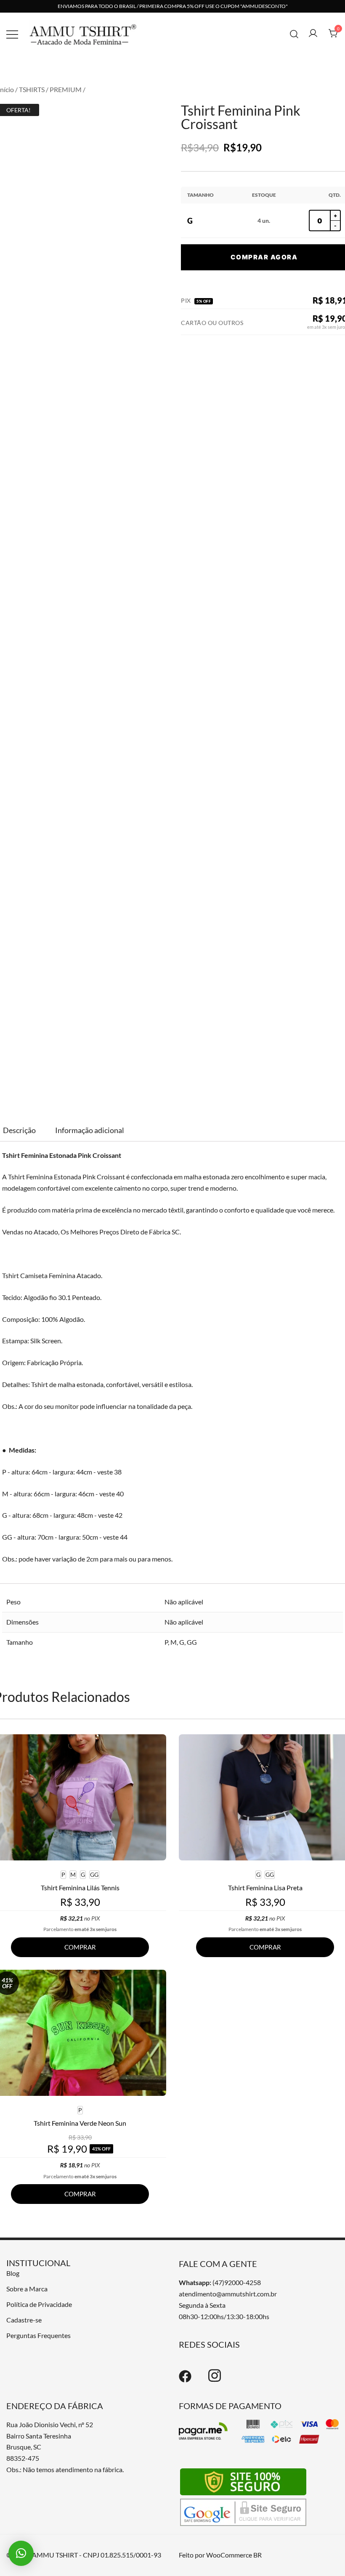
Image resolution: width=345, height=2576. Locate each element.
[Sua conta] (313, 34)
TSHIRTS (32, 89)
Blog (13, 2273)
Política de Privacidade (39, 2304)
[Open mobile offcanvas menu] (12, 34)
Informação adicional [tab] (90, 1130)
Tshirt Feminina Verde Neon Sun (80, 2123)
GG (192, 1642)
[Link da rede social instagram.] (215, 2380)
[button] (21, 2553)
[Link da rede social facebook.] (185, 2380)
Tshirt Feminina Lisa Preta (265, 1888)
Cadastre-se (24, 2320)
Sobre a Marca (27, 2289)
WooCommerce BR (234, 2555)
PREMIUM (66, 89)
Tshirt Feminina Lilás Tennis (80, 1888)
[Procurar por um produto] (294, 33)
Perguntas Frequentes (38, 2335)
